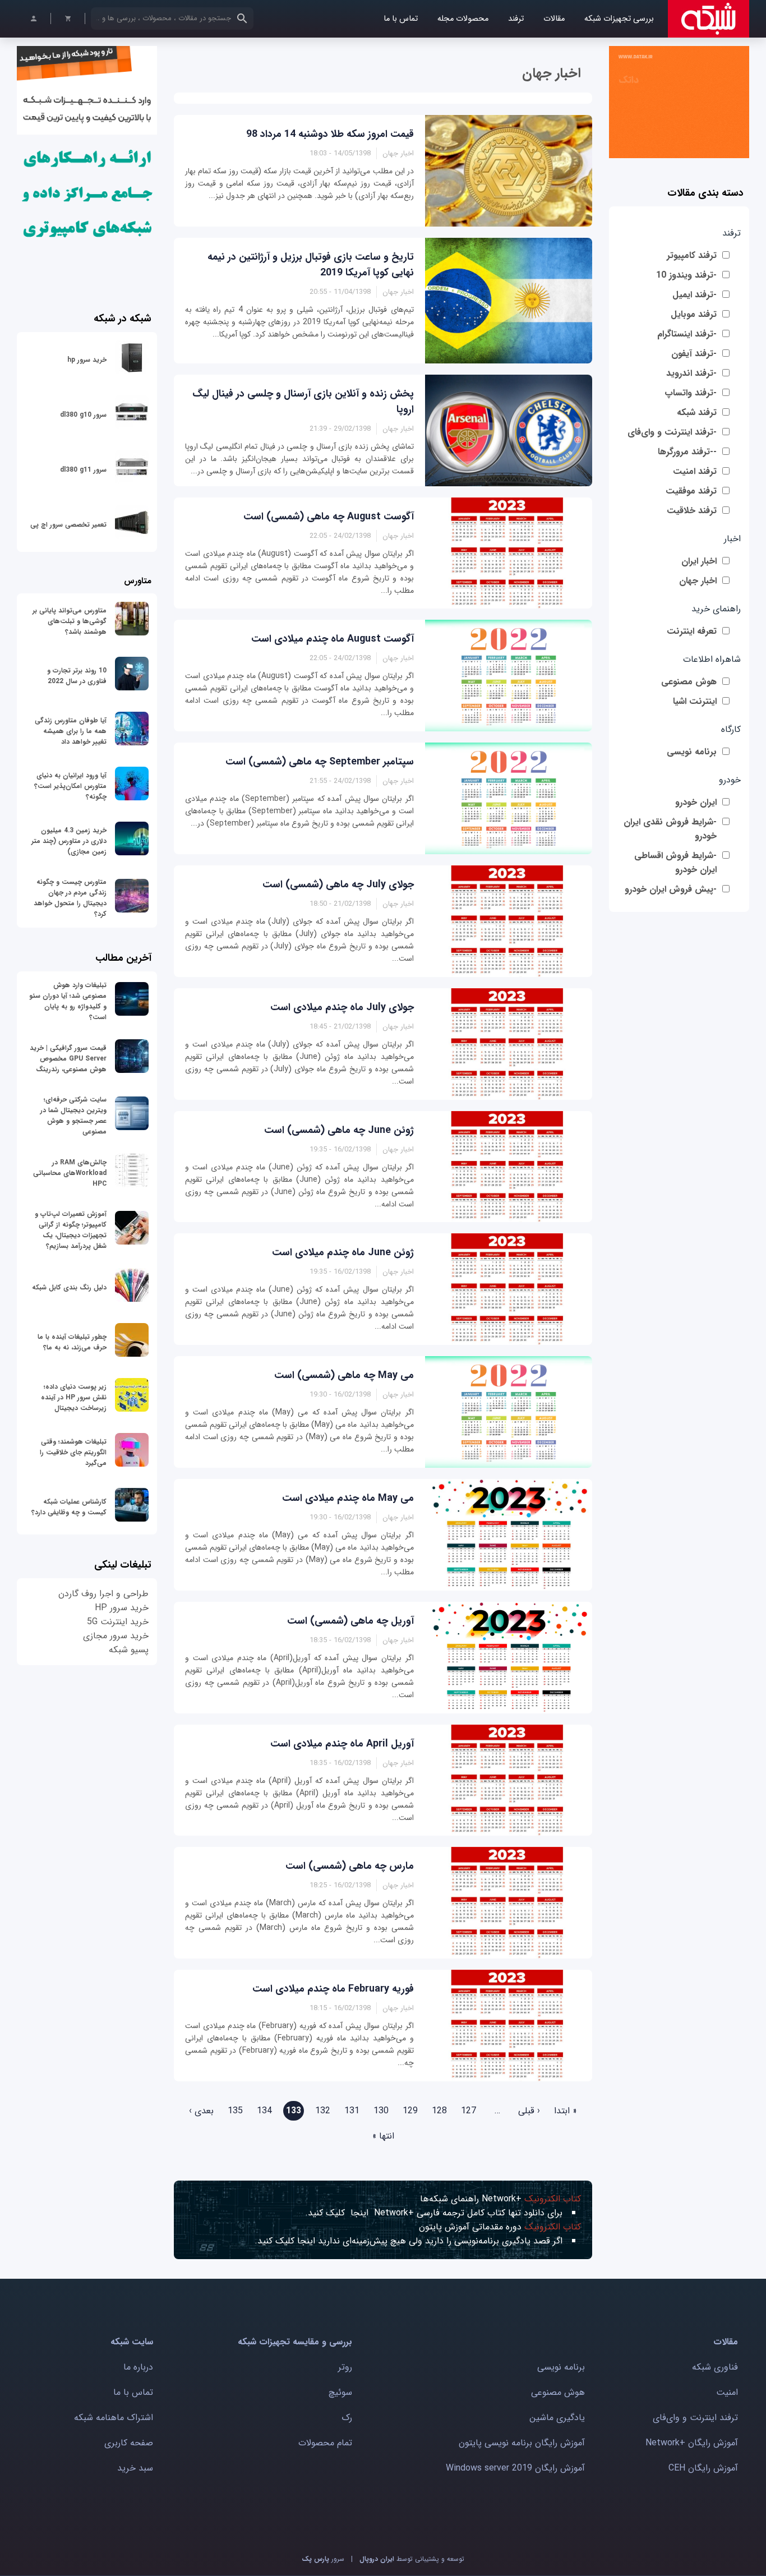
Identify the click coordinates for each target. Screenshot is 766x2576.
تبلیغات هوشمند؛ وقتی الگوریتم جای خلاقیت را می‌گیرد (73, 1452)
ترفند (516, 19)
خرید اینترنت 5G (118, 1622)
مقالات (554, 19)
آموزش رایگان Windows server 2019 (515, 2468)
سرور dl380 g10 (83, 415)
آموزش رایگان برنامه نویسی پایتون (522, 2443)
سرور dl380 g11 (83, 470)
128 (439, 2111)
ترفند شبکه (697, 413)
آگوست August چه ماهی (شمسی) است (329, 517)
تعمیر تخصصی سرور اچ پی (68, 525)
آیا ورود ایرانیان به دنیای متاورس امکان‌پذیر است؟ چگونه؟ (70, 786)
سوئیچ (340, 2392)
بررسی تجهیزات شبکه (619, 19)
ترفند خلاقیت (692, 511)
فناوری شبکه (715, 2367)
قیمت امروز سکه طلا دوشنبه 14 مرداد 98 (330, 134)
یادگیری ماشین (557, 2418)
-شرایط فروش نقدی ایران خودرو (670, 829)
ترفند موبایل (694, 314)
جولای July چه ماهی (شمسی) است (338, 884)
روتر (345, 2367)
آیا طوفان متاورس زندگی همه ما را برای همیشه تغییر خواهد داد (71, 731)
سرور (323, 2559)
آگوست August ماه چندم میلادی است (333, 639)
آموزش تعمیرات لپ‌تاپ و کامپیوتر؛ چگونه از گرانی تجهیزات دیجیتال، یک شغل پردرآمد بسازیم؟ (71, 1230)
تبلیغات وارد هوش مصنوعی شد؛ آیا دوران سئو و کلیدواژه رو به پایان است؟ (68, 1001)
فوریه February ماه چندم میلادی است (333, 1989)
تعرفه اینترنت (692, 631)
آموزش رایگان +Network (692, 2443)
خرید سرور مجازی (116, 1636)
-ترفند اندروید (691, 373)
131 (352, 2111)
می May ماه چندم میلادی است (348, 1498)
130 (381, 2111)
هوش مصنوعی (689, 682)
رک (347, 2418)
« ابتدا (566, 2111)
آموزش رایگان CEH (703, 2468)
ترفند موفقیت (691, 491)
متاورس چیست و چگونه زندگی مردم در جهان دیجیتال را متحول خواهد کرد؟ (70, 898)
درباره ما (138, 2367)
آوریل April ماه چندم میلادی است (342, 1744)
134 (264, 2111)
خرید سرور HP (122, 1608)
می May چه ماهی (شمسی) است (344, 1375)
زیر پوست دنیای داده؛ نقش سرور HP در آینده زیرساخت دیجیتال (74, 1397)
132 (323, 2111)
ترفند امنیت (695, 471)
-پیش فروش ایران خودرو (671, 889)
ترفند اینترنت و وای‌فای (695, 2418)
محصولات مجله (463, 19)
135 (235, 2111)
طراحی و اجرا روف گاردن (103, 1594)
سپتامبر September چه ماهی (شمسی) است (320, 762)
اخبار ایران (699, 561)
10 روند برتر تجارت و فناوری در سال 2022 (77, 676)
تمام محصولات (325, 2443)
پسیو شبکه (129, 1650)
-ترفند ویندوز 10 (686, 275)
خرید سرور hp (87, 360)
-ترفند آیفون (694, 354)
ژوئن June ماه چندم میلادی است (343, 1252)
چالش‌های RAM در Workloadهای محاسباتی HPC (70, 1173)
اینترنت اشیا (695, 701)
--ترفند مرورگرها (687, 452)
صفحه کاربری (129, 2443)
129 (410, 2111)
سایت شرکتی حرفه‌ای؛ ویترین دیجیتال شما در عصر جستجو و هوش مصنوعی (73, 1116)
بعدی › (201, 2111)
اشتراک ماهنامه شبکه (114, 2418)
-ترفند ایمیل (695, 295)
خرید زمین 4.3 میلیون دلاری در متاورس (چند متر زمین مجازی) (69, 841)
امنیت (727, 2392)
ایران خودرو (696, 802)
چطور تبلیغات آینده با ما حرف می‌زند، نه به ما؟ (72, 1342)
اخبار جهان (698, 581)
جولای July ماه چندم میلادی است (342, 1007)
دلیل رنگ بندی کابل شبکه (69, 1287)
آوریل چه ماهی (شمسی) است (350, 1621)
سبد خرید (135, 2468)
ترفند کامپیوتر (692, 255)
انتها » (383, 2136)
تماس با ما (401, 19)
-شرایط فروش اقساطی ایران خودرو (675, 863)
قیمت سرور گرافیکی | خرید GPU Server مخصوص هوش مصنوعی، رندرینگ (68, 1059)
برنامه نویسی (692, 752)
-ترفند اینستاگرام (687, 334)
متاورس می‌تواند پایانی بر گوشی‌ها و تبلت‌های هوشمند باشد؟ (70, 621)
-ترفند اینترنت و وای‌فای (672, 432)
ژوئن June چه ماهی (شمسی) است (339, 1130)
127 (469, 2111)
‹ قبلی (529, 2111)
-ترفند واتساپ (691, 393)
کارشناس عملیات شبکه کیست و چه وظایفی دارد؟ (69, 1507)
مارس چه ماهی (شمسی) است (350, 1866)
